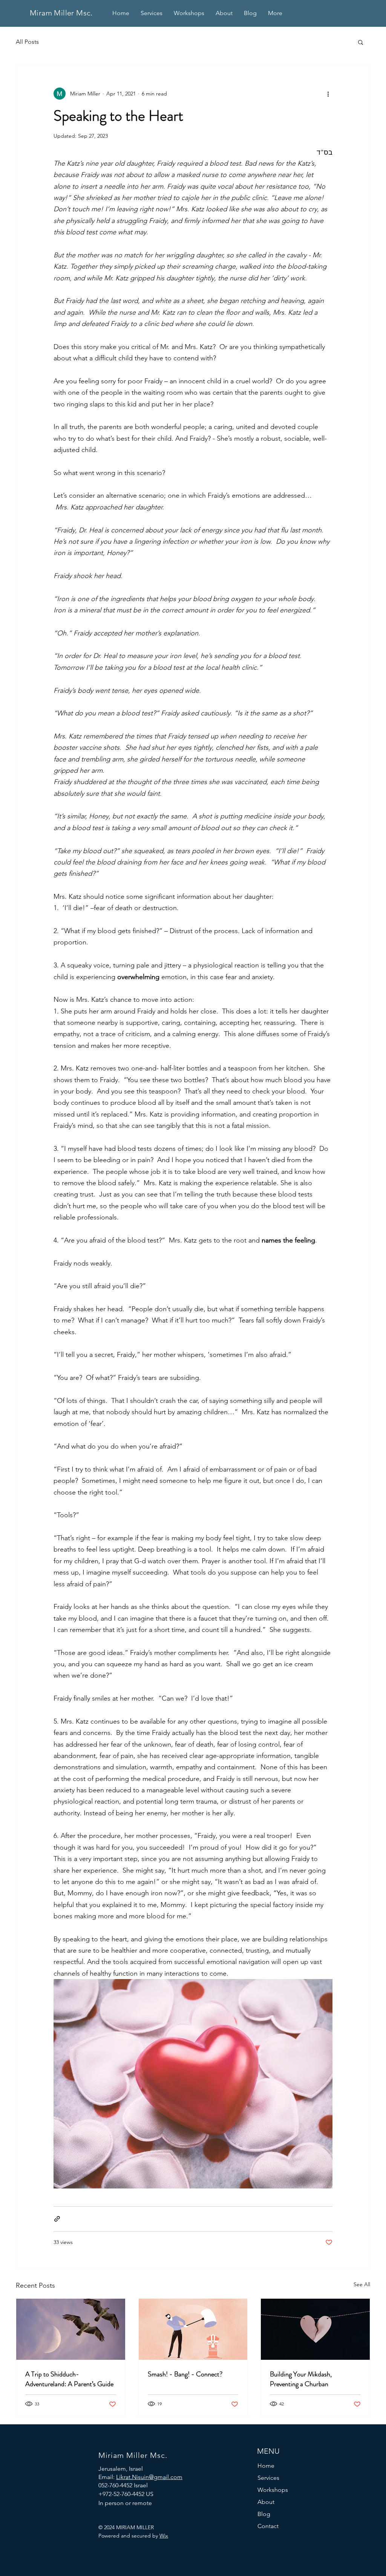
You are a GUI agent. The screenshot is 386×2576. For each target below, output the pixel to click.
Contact (268, 2526)
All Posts (27, 42)
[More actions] (328, 94)
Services (268, 2478)
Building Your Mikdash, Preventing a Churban (301, 2379)
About (266, 2502)
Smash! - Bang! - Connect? (185, 2374)
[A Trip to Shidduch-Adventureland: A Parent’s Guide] (71, 2329)
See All (362, 2284)
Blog (264, 2514)
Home (266, 2466)
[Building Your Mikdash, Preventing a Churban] (315, 2329)
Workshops (273, 2490)
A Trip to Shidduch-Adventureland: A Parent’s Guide (69, 2379)
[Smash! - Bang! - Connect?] (193, 2329)
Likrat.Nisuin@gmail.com (149, 2477)
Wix (164, 2536)
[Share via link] (57, 2219)
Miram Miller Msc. (61, 13)
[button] (361, 42)
